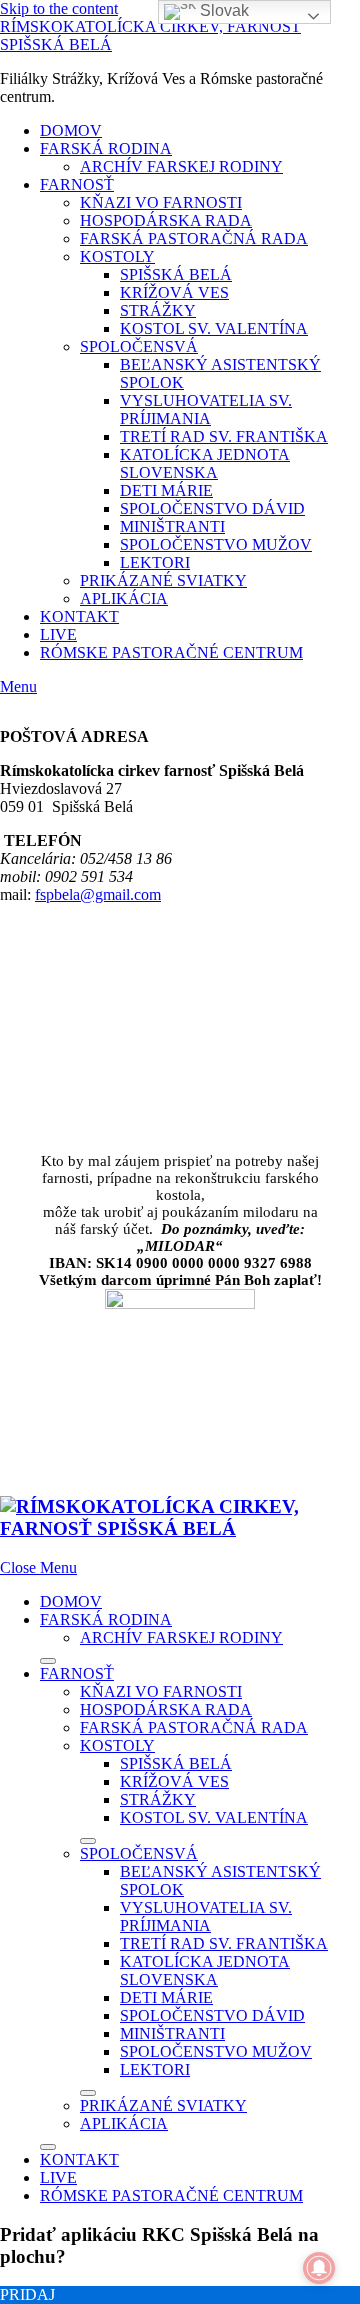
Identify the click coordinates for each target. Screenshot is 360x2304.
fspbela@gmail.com (98, 894)
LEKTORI (155, 562)
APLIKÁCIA (124, 598)
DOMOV (71, 130)
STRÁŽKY (158, 310)
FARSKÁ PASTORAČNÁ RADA (194, 238)
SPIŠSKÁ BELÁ (176, 274)
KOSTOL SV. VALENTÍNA (214, 328)
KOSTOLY (117, 256)
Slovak (222, 10)
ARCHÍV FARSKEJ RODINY (181, 166)
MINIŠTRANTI (172, 526)
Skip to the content (59, 8)
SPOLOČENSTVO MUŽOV (216, 544)
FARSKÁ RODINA (106, 148)
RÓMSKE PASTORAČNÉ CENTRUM (171, 652)
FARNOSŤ (77, 184)
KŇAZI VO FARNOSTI (161, 202)
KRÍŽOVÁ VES (174, 292)
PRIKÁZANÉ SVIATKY (163, 580)
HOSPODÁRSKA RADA (166, 220)
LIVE (58, 634)
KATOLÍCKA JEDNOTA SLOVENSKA (205, 463)
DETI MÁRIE (166, 490)
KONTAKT (79, 616)
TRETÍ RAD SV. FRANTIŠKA (224, 436)
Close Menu (38, 1567)
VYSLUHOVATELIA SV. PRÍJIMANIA (206, 409)
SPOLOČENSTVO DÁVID (212, 508)
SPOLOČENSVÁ (139, 346)
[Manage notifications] (319, 2268)
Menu (18, 686)
